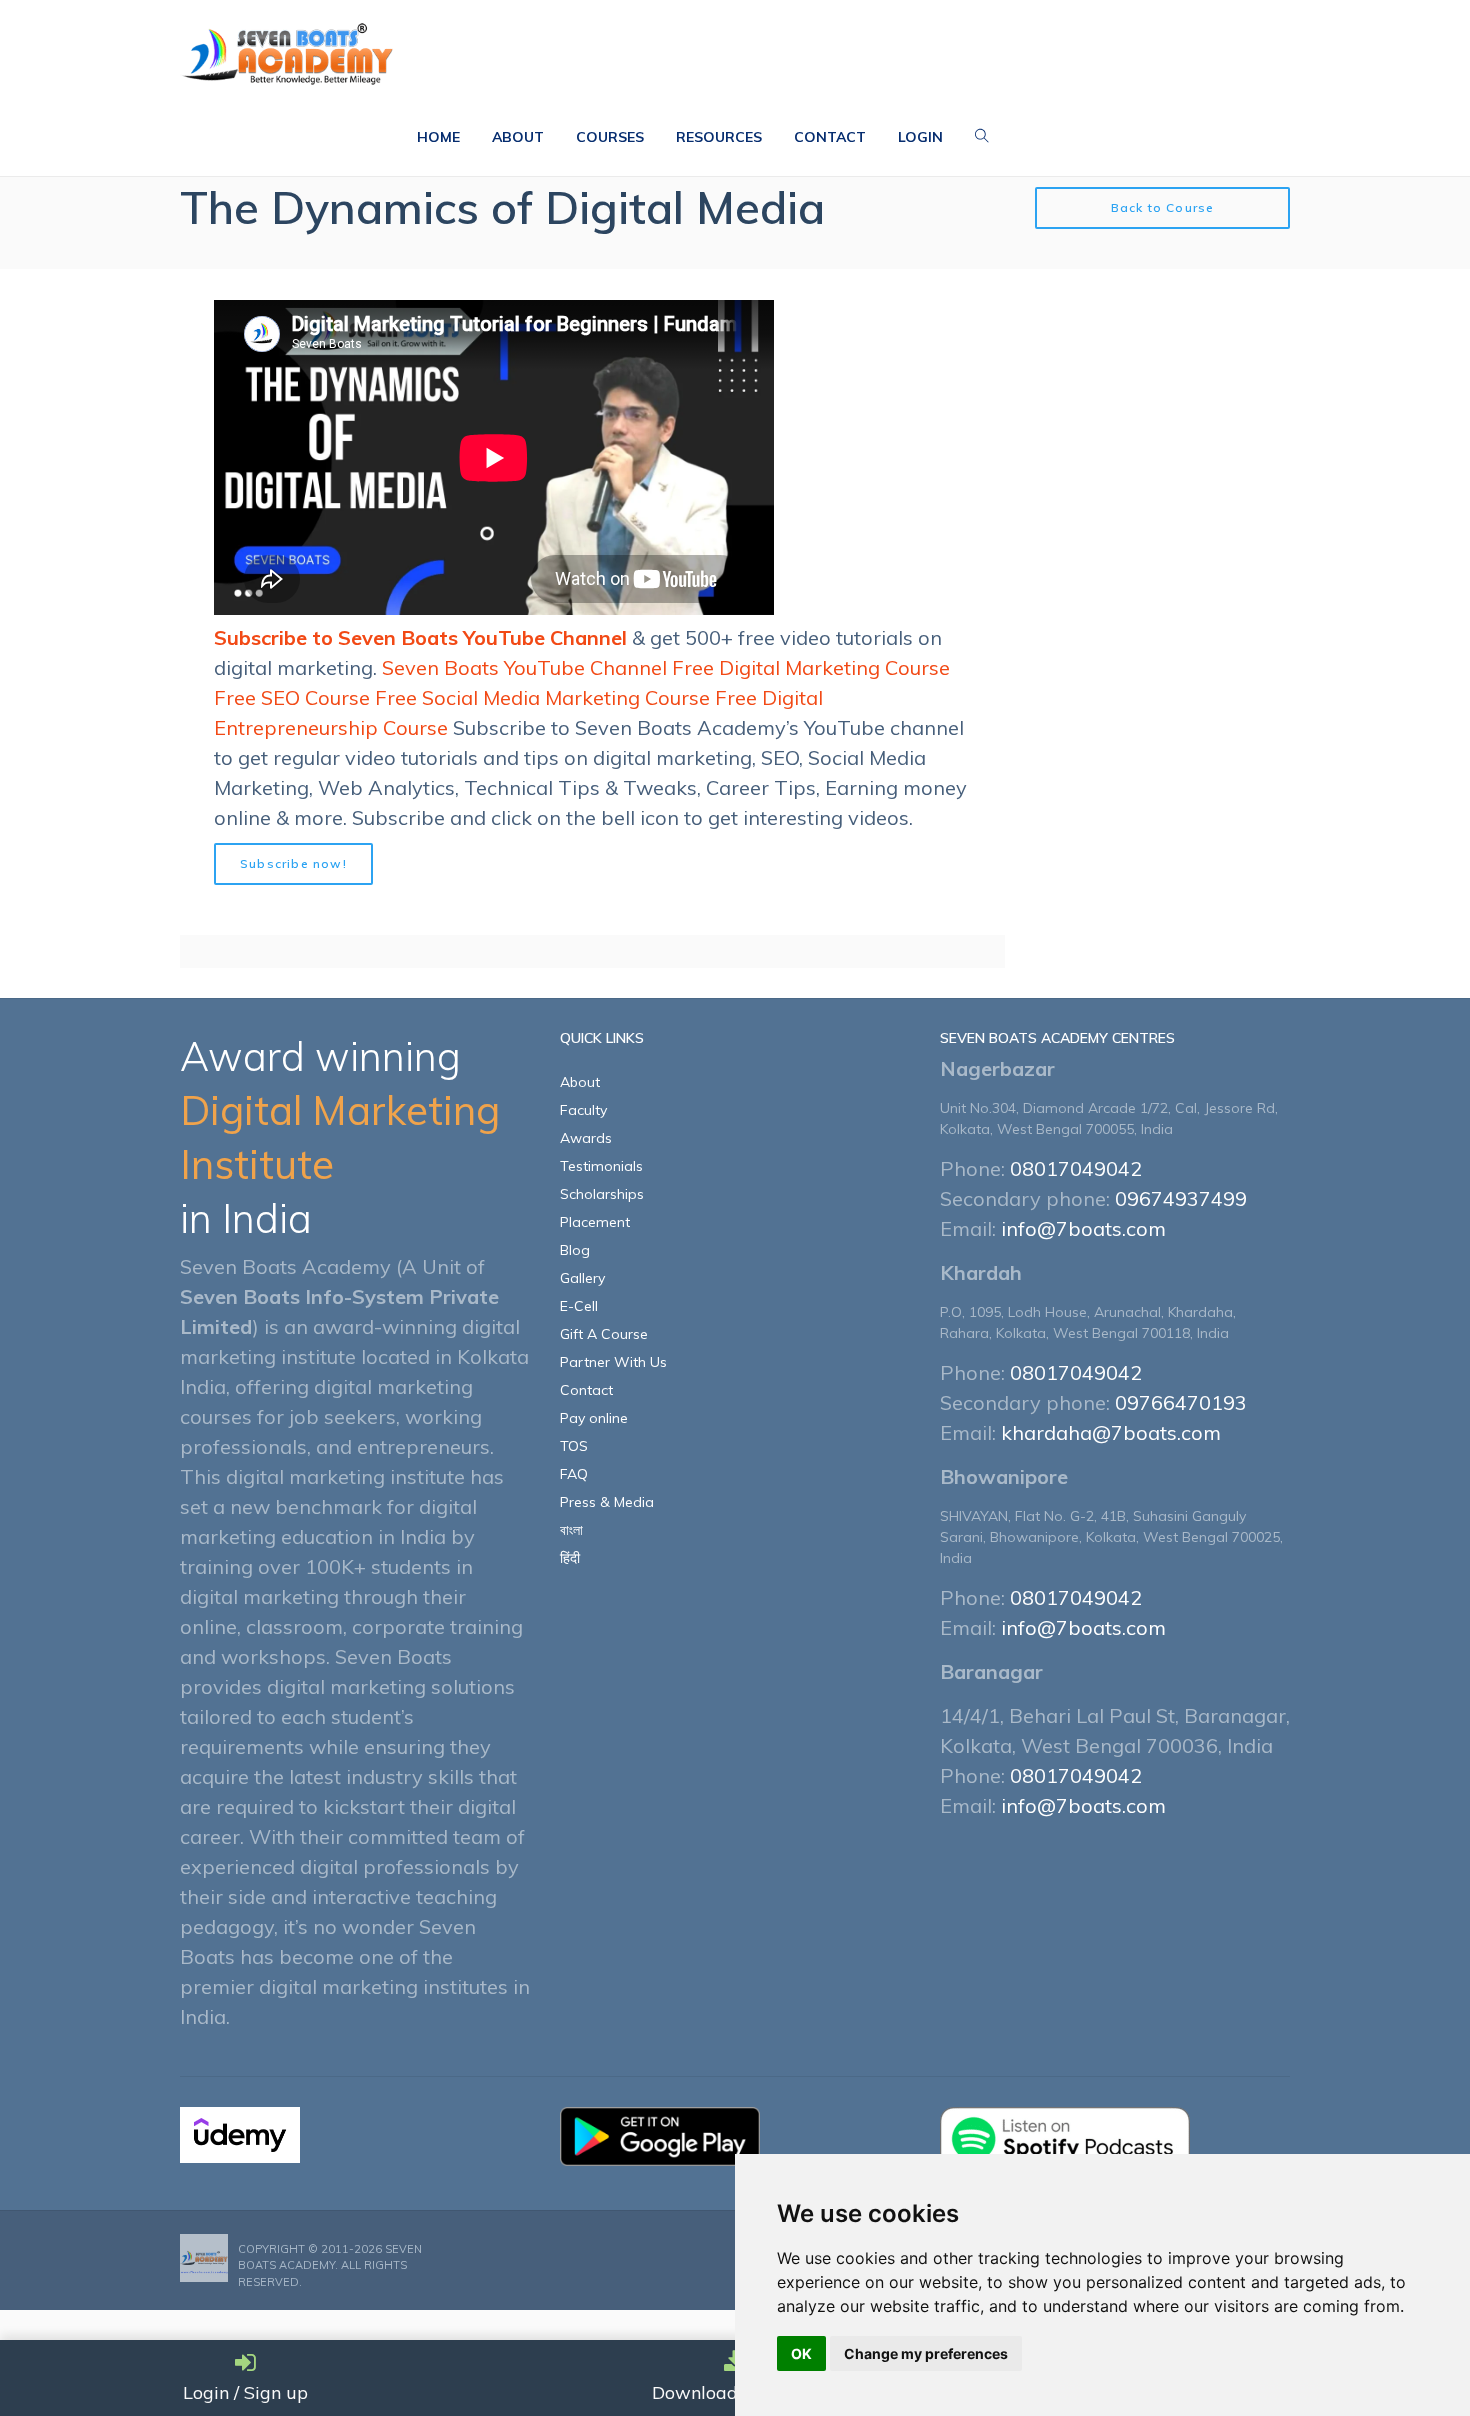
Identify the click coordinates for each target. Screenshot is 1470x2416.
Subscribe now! (293, 863)
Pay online (594, 1418)
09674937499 (1181, 1198)
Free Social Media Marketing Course (542, 697)
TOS (574, 1446)
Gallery (582, 1278)
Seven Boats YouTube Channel (524, 667)
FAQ (574, 1474)
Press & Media (607, 1502)
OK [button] (801, 2353)
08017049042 (1076, 1168)
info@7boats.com (1083, 1228)
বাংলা (571, 1530)
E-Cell (579, 1306)
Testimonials (601, 1166)
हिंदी (570, 1558)
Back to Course (1163, 207)
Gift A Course (604, 1334)
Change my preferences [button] (926, 2353)
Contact (586, 1390)
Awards (586, 1138)
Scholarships (602, 1194)
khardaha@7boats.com (1111, 1432)
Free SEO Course (292, 697)
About (580, 1082)
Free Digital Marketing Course (811, 667)
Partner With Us (613, 1362)
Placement (595, 1222)
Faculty (583, 1110)
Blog (575, 1250)
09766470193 (1181, 1402)
